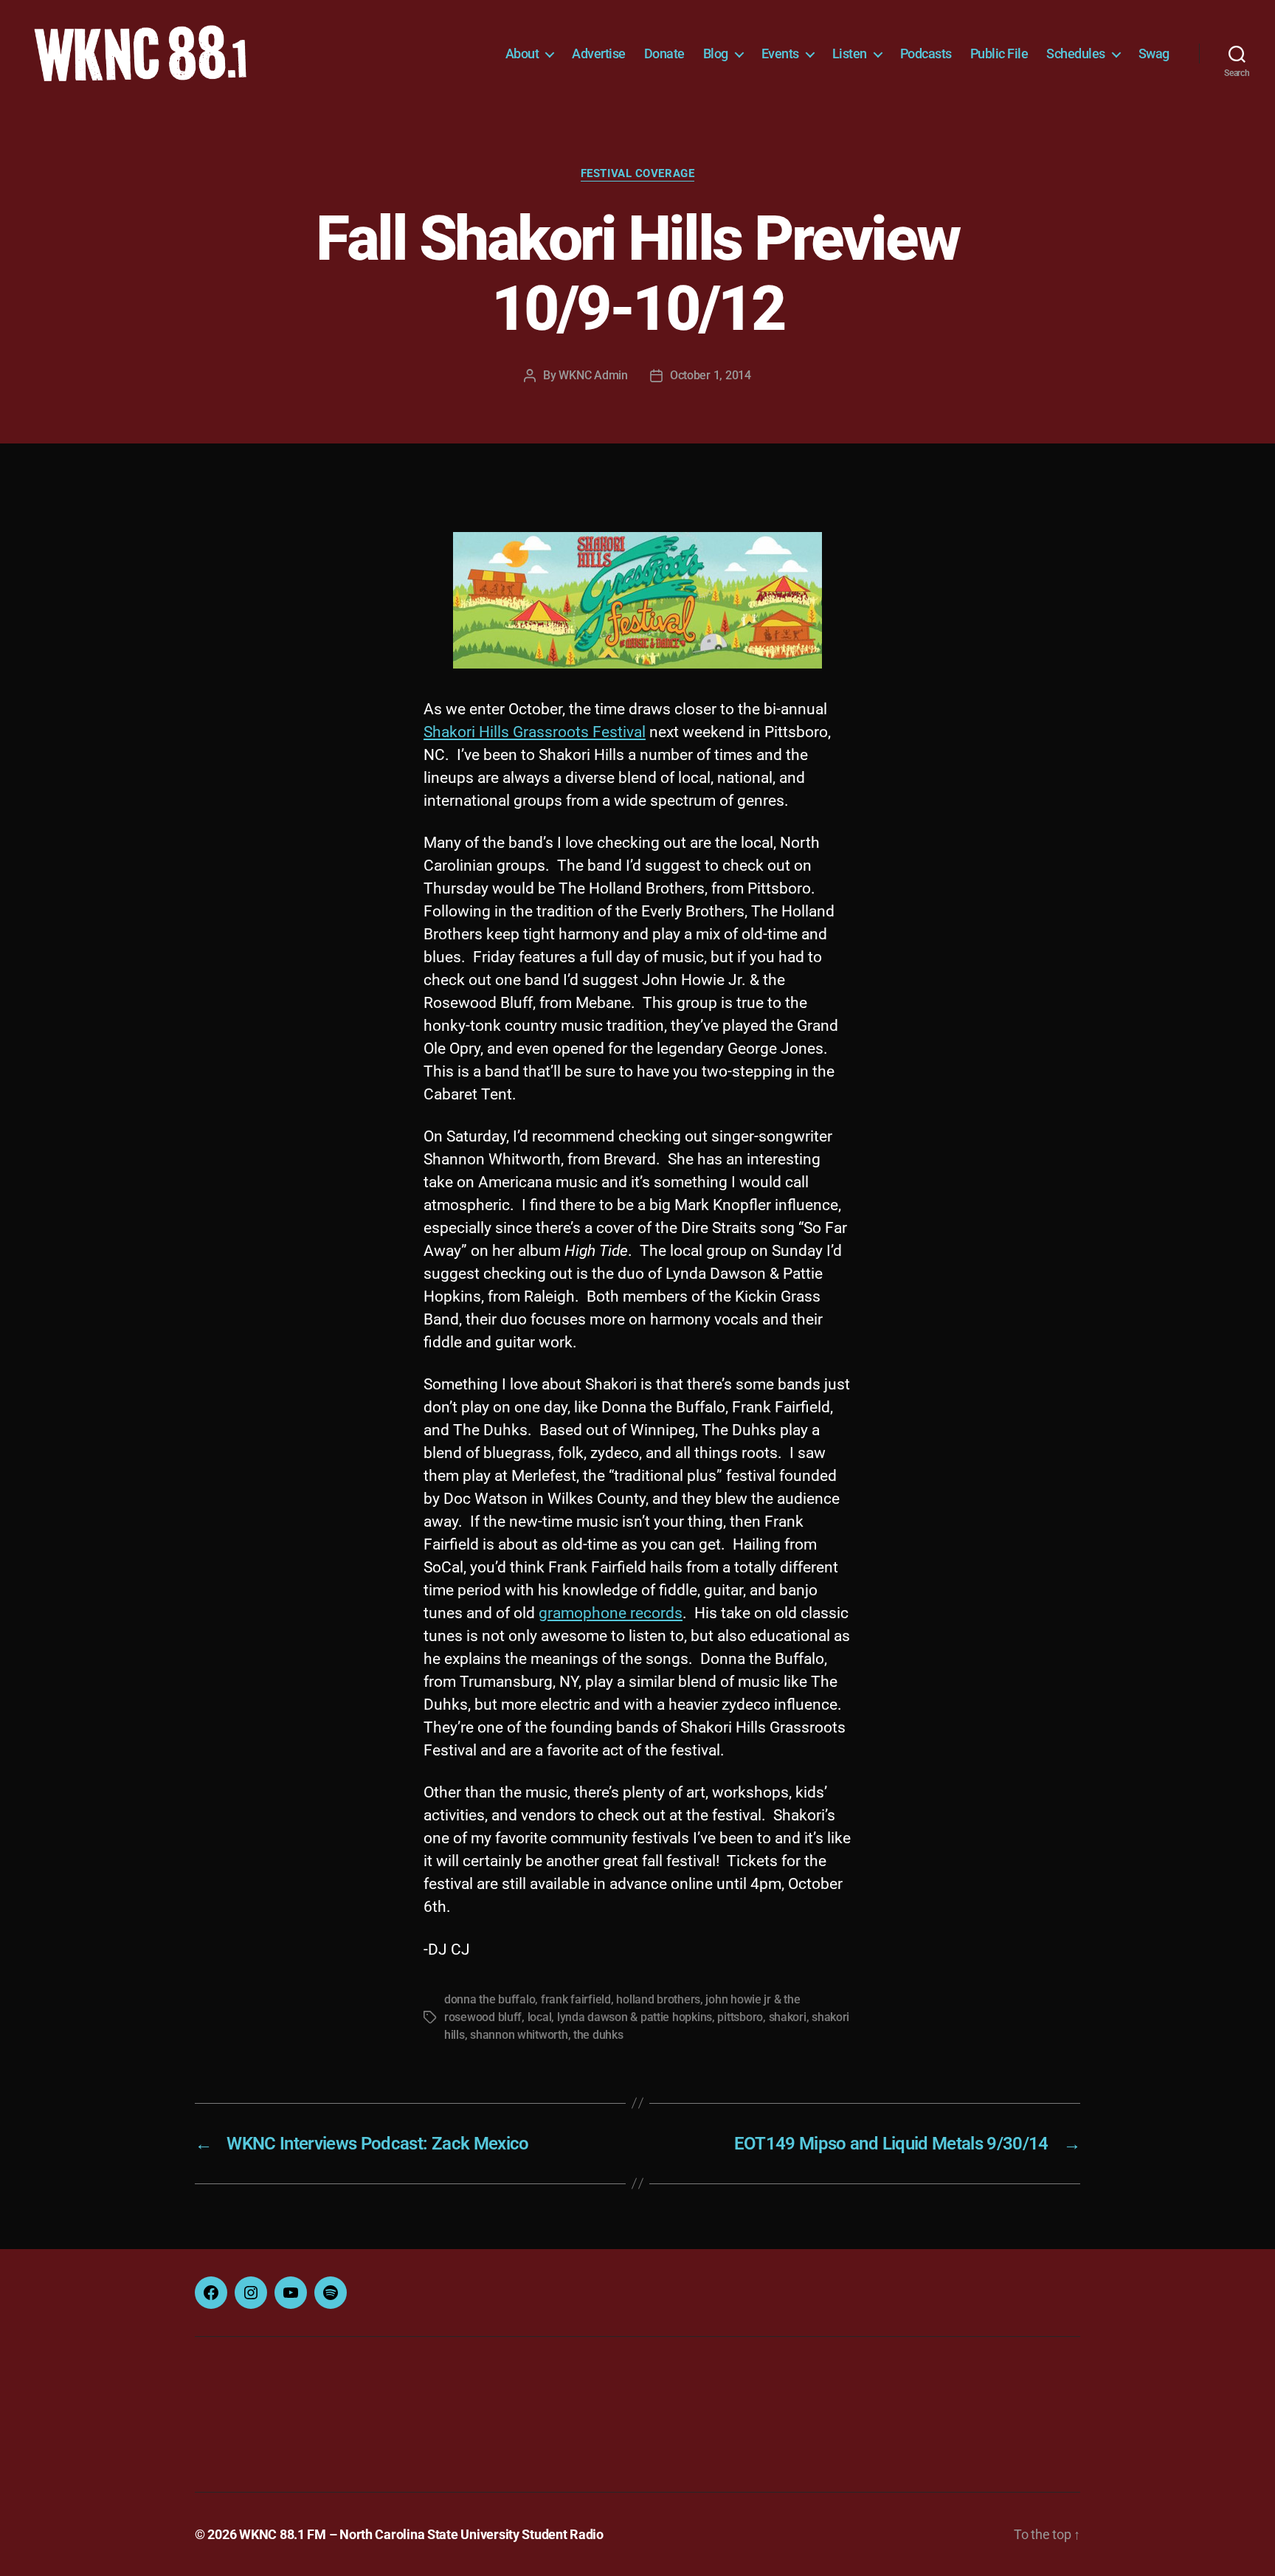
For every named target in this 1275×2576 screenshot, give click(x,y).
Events (780, 53)
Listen (850, 53)
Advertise (599, 53)
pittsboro (740, 2017)
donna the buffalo (490, 1999)
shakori (788, 2017)
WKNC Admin (593, 375)
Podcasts (926, 53)
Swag (1154, 53)
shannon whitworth (519, 2035)
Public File (999, 53)
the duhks (598, 2035)
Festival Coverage (637, 173)
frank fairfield (576, 1999)
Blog (716, 53)
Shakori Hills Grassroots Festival (535, 732)
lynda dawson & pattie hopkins (635, 2017)
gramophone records (611, 1613)
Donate (664, 53)
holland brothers (658, 1999)
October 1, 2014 (711, 375)
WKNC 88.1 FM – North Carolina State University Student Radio (421, 2534)
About (522, 53)
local (540, 2017)
